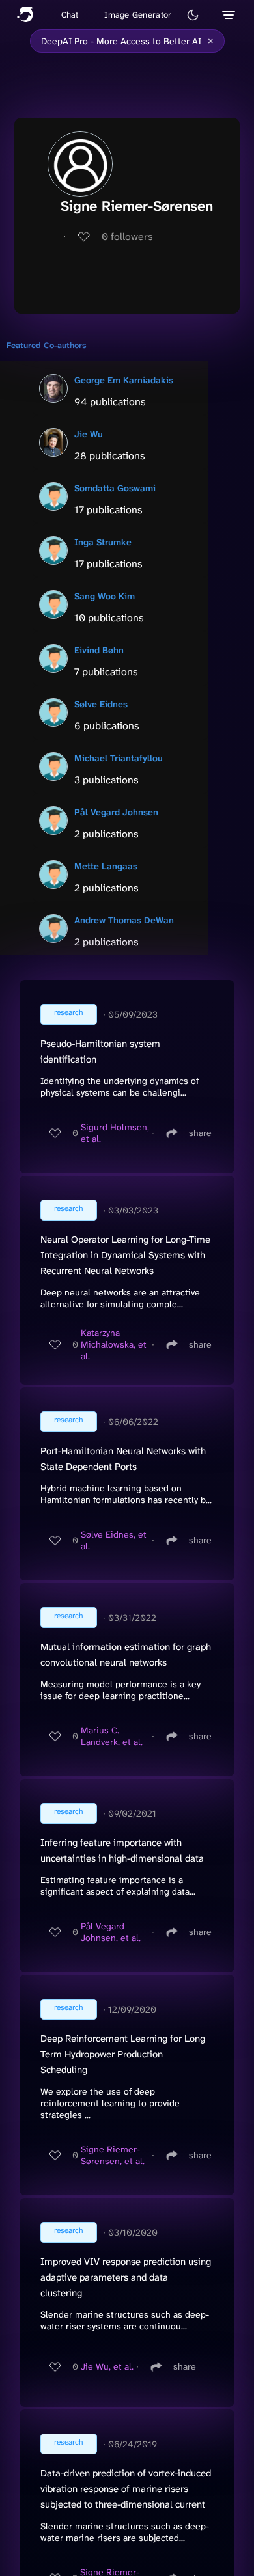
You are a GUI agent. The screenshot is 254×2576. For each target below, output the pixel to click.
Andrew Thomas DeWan (124, 920)
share (200, 1133)
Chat (70, 15)
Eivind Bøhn (99, 650)
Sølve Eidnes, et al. (114, 1540)
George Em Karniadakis (124, 380)
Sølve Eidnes (101, 704)
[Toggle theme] (193, 15)
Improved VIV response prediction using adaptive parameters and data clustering (126, 2277)
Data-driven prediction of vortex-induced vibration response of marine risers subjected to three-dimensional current (126, 2489)
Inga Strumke (103, 542)
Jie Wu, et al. (107, 2366)
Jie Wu (89, 434)
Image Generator (138, 15)
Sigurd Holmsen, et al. (115, 1133)
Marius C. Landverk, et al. (112, 1736)
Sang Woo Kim (105, 596)
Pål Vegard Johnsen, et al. (111, 1932)
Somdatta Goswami (115, 488)
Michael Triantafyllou (119, 758)
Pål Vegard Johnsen (116, 812)
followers (127, 237)
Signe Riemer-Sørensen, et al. (113, 2155)
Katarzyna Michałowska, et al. (114, 1344)
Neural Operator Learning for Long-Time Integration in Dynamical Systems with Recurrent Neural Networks (125, 1255)
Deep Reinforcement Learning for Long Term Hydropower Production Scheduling (123, 2054)
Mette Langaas (106, 866)
